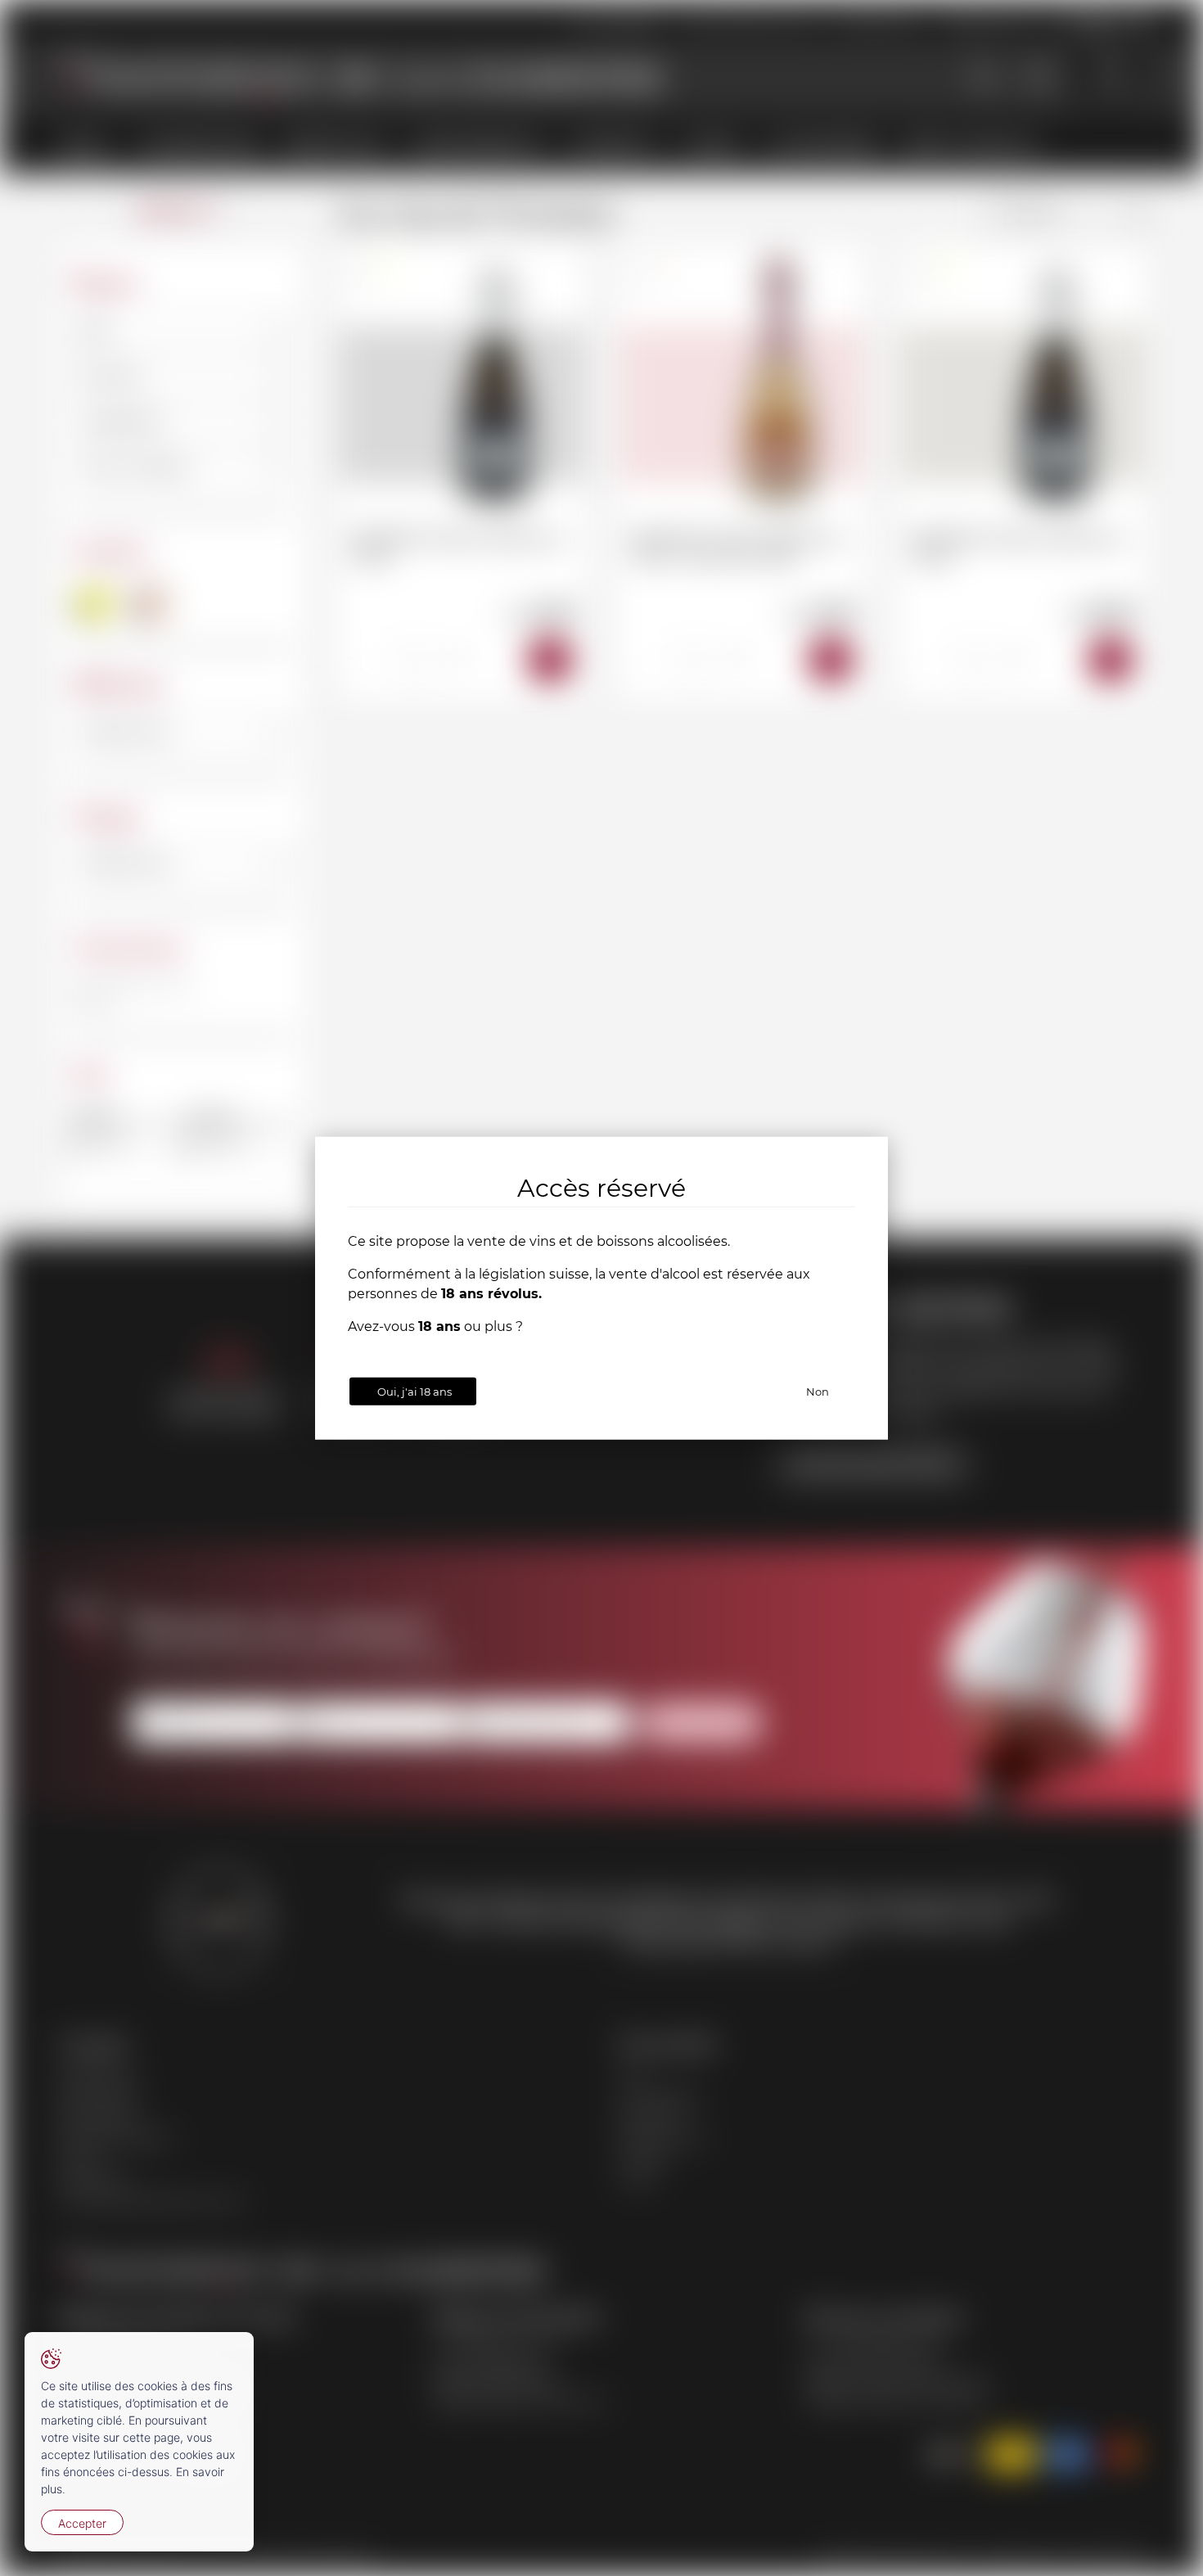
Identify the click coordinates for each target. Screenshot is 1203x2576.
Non (818, 1391)
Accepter (82, 2523)
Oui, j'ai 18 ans (415, 1391)
